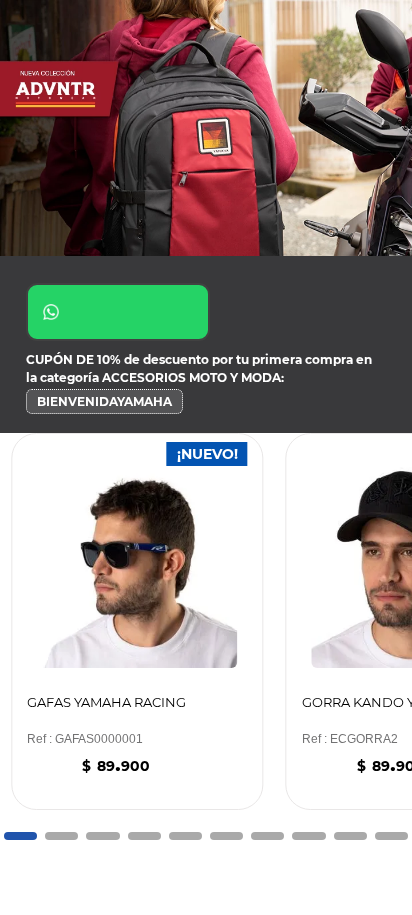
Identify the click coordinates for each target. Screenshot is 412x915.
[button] (20, 836)
